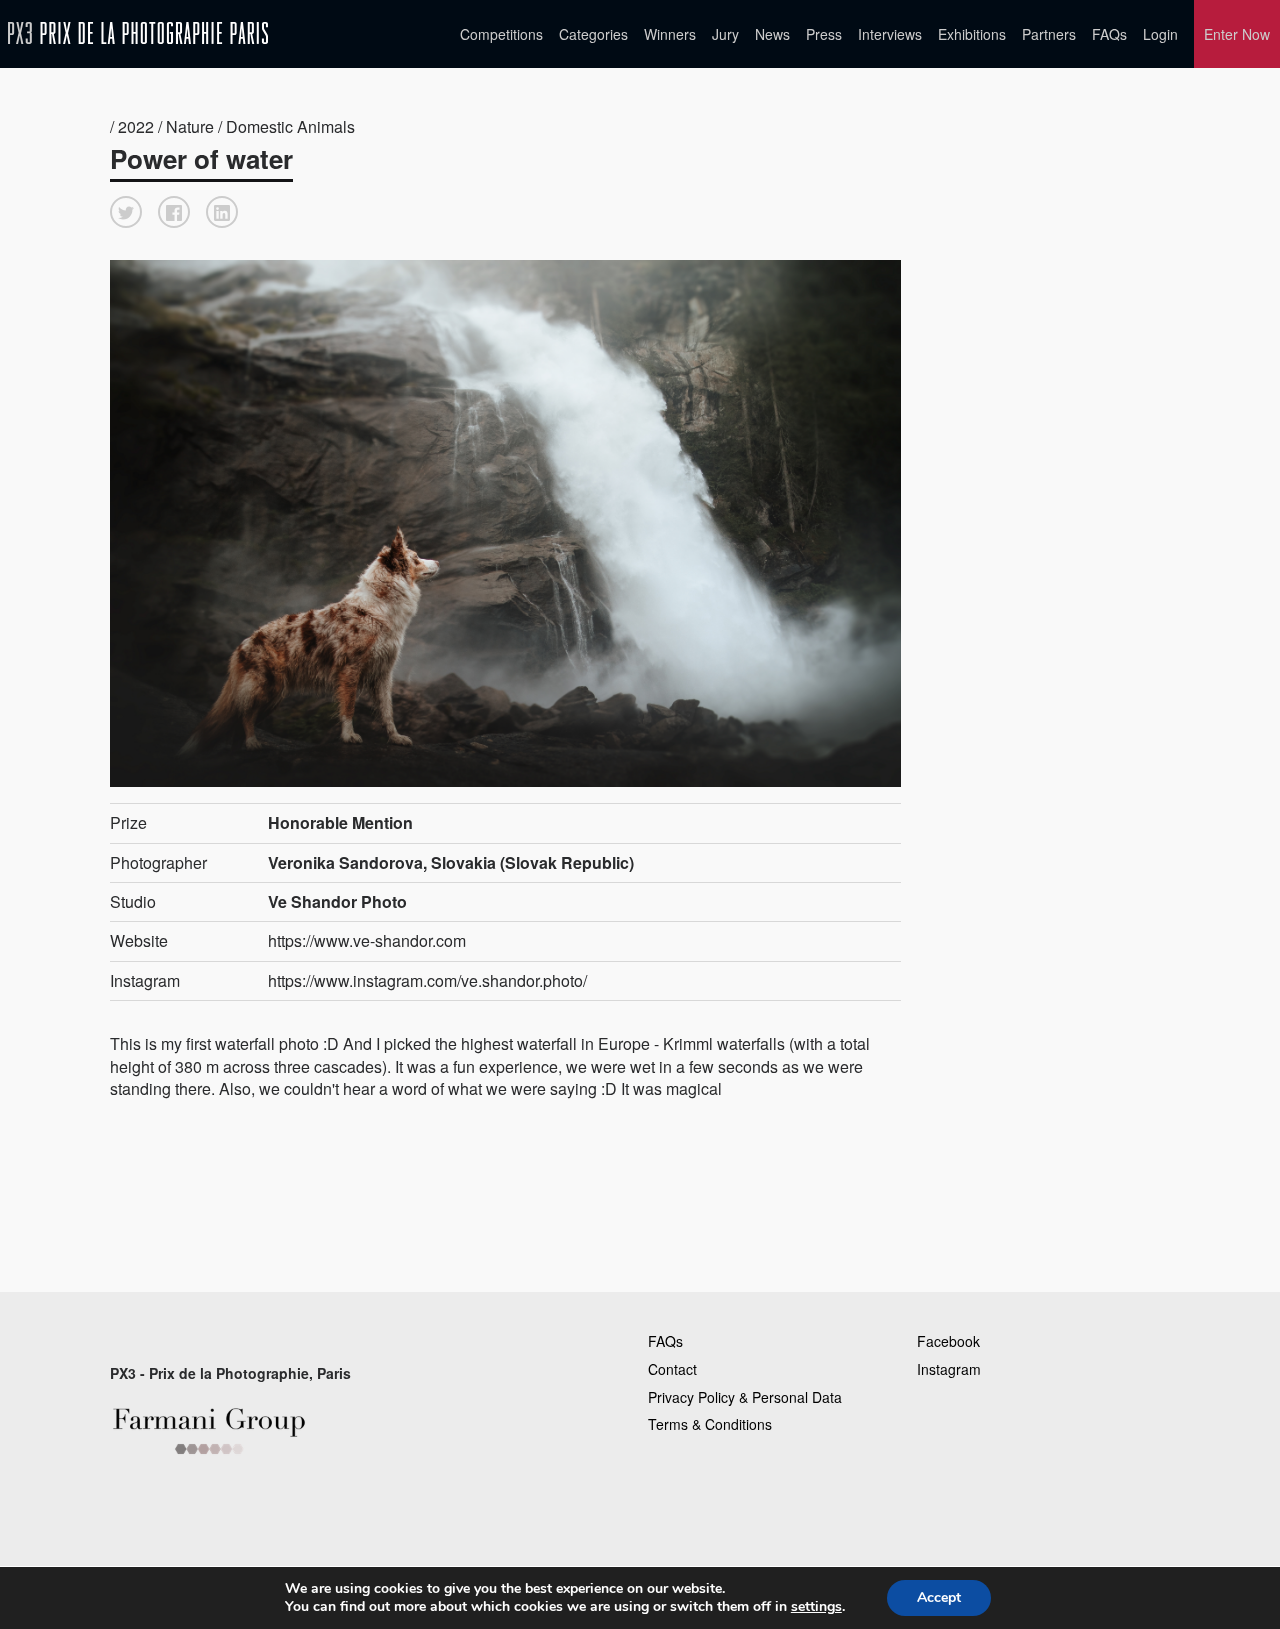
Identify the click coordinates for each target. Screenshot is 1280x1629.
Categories (593, 34)
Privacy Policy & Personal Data (745, 1397)
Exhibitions (972, 34)
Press (824, 34)
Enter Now (1237, 34)
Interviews (890, 34)
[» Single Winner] (138, 33)
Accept (939, 1597)
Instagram (949, 1369)
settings (816, 1607)
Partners (1049, 34)
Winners (670, 34)
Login (1160, 34)
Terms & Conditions (710, 1424)
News (772, 34)
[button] (126, 212)
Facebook (948, 1341)
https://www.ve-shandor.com (367, 940)
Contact (672, 1369)
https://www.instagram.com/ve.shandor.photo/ (427, 980)
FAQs (1109, 34)
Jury (725, 34)
